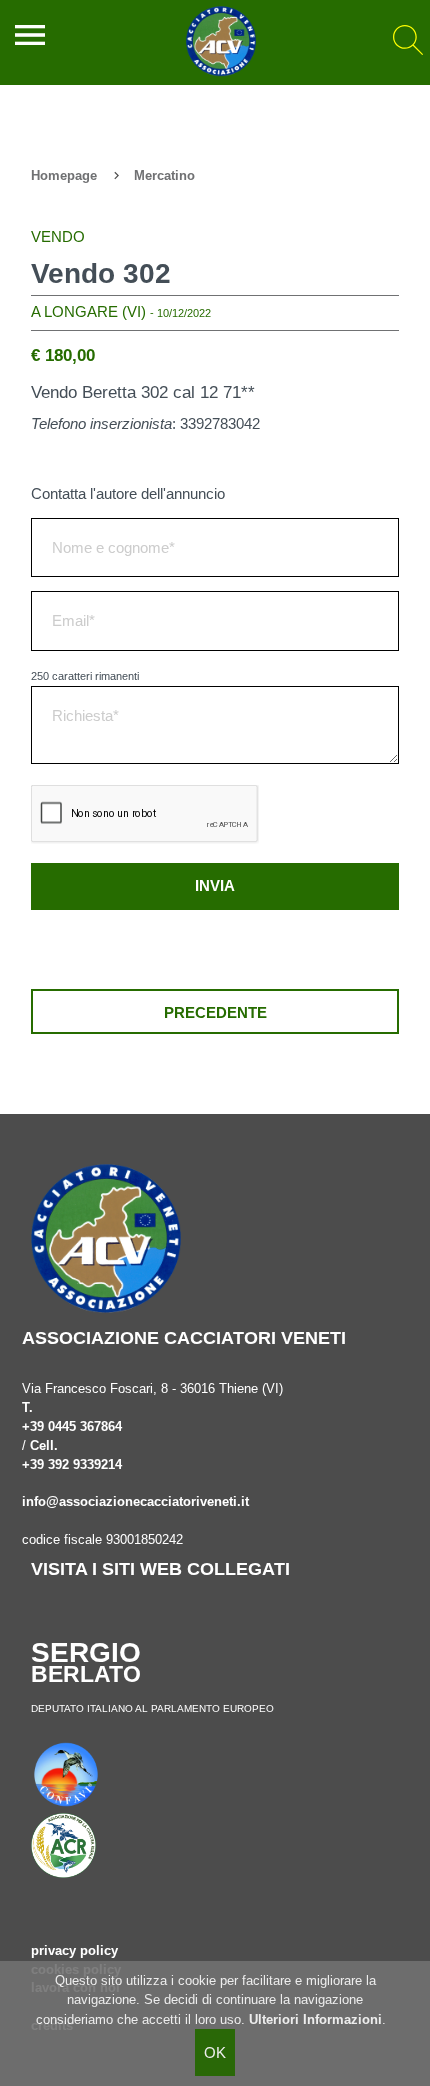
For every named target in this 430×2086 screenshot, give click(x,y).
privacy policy (74, 1951)
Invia (215, 885)
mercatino (164, 176)
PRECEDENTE (215, 1012)
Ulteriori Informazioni (315, 2019)
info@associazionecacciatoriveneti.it (135, 1502)
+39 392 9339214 (72, 1465)
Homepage (64, 176)
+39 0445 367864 (72, 1427)
